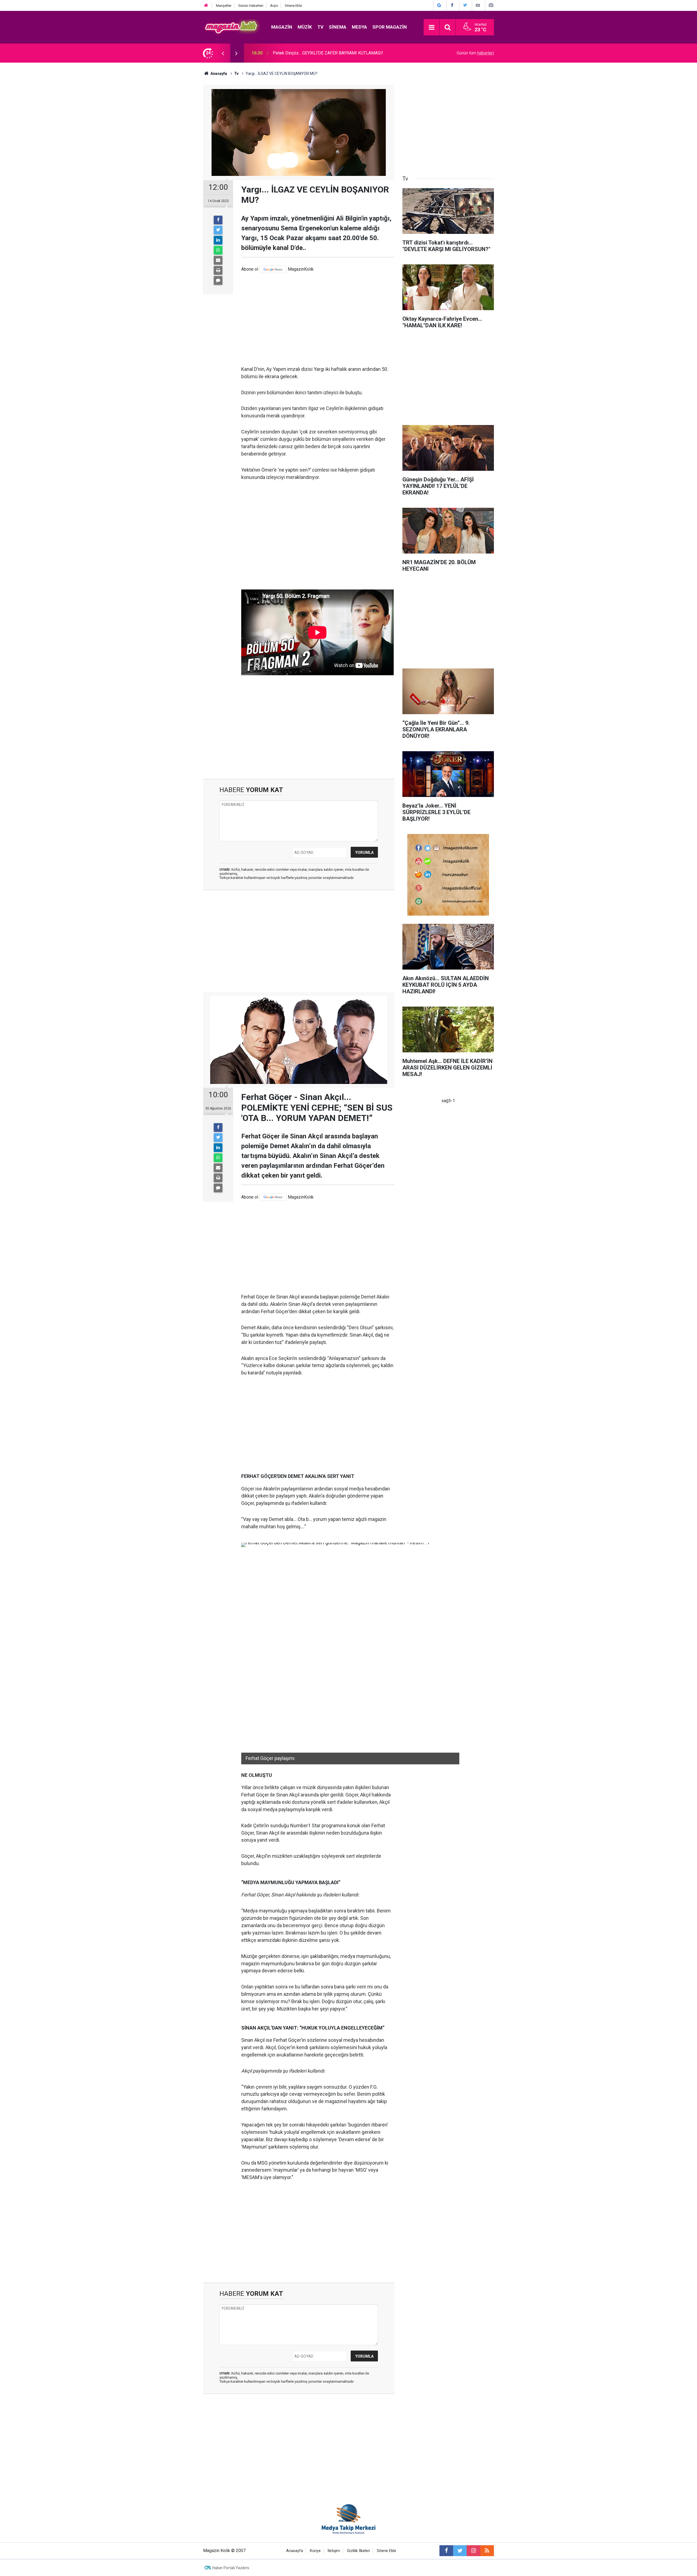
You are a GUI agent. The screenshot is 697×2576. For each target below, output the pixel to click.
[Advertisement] (318, 319)
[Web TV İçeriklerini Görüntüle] (478, 5)
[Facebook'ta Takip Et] (452, 5)
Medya (359, 27)
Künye (315, 2551)
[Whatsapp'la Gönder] (218, 250)
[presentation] (223, 53)
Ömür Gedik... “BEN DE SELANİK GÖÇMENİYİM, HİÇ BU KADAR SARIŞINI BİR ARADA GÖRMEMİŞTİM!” (345, 53)
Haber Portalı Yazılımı (231, 2568)
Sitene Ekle (293, 6)
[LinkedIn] (218, 240)
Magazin (282, 27)
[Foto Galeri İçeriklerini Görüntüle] (491, 5)
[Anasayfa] (206, 6)
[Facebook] (218, 220)
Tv (320, 27)
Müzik (305, 27)
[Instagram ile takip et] (473, 2551)
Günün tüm (475, 53)
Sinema (338, 27)
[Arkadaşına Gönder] (218, 260)
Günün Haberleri (251, 6)
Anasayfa (295, 2551)
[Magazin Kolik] (232, 27)
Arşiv (274, 6)
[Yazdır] (218, 270)
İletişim (334, 2551)
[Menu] (432, 27)
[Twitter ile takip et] (460, 2551)
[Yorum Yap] (218, 280)
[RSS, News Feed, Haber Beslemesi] (487, 2551)
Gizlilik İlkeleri (358, 2551)
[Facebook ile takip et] (446, 2551)
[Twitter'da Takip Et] (465, 5)
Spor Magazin (390, 27)
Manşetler (224, 6)
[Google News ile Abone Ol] (439, 5)
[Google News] (273, 269)
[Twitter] (218, 230)
